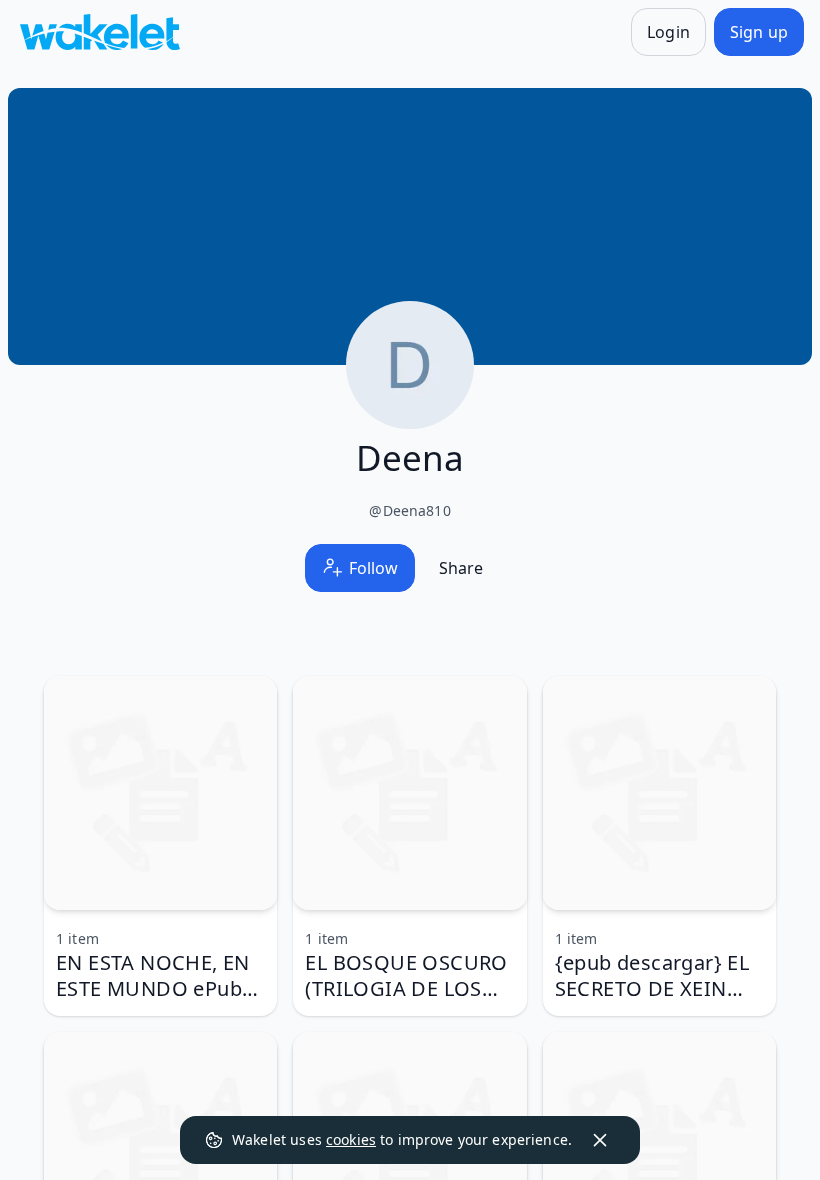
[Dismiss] (600, 1140)
